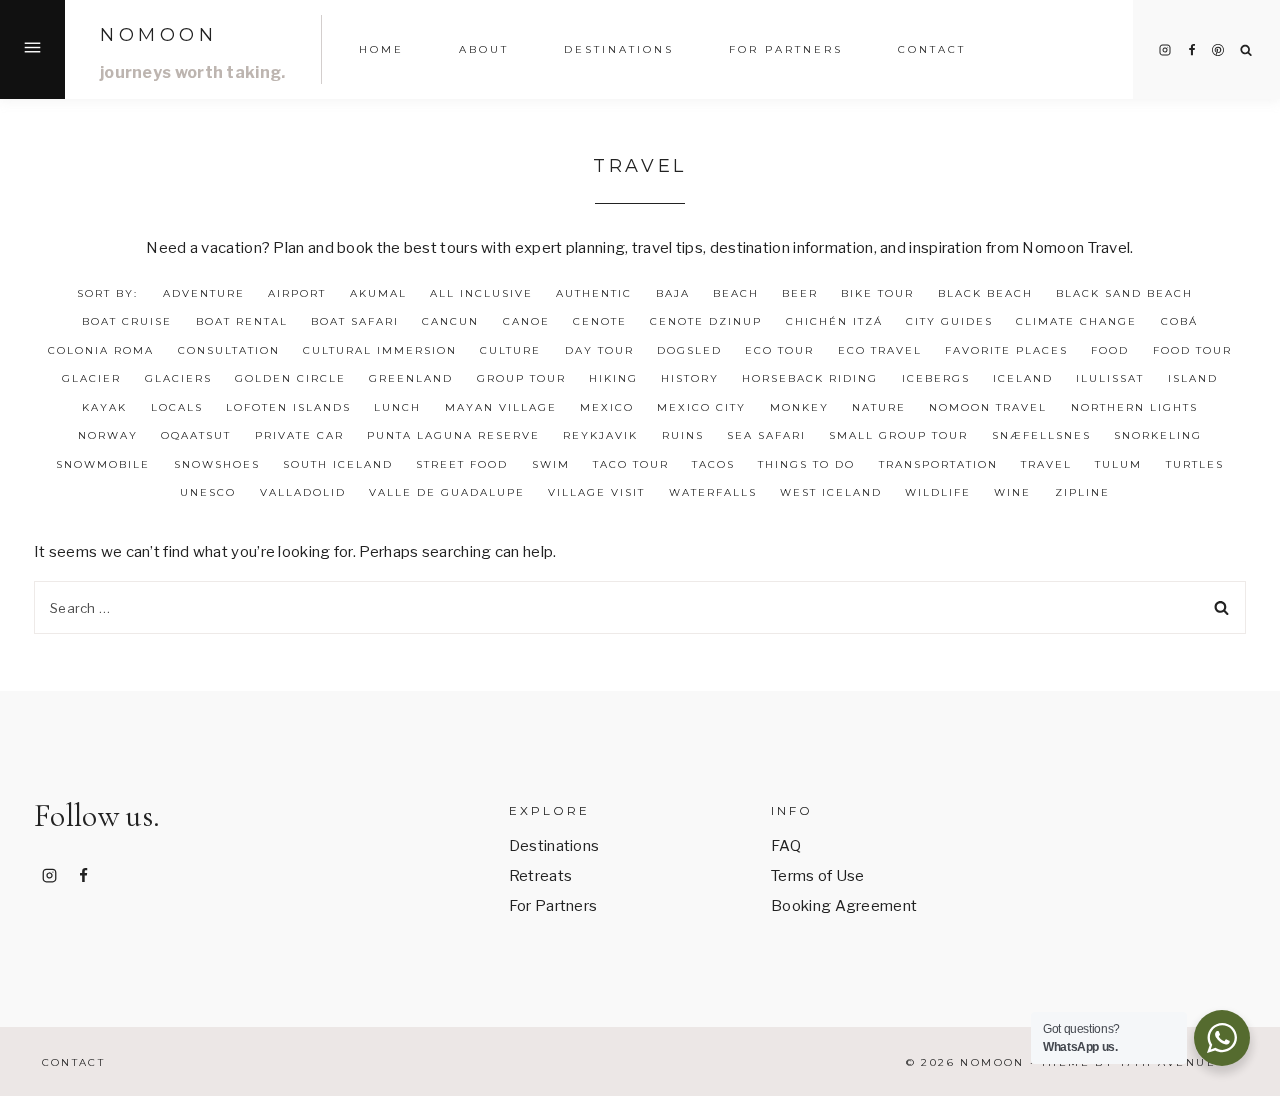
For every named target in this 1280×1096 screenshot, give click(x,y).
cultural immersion (380, 350)
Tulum (1118, 464)
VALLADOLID (303, 492)
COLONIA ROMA (101, 350)
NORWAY (108, 435)
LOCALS (177, 407)
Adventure (204, 293)
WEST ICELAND (831, 492)
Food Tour (1192, 350)
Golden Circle (290, 378)
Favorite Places (1006, 350)
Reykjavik (600, 435)
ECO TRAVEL (880, 350)
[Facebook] (1192, 50)
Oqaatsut (196, 435)
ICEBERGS (936, 378)
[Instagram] (1165, 50)
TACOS (713, 464)
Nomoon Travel (988, 407)
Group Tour (521, 378)
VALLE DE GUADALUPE (447, 492)
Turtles (1195, 464)
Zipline (1082, 492)
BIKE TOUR (877, 293)
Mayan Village (501, 407)
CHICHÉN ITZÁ (834, 321)
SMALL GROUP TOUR (898, 435)
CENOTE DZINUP (706, 321)
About (484, 49)
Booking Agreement (844, 906)
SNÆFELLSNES (1041, 435)
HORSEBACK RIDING (810, 378)
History (690, 378)
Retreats (540, 876)
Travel (1046, 464)
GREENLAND (411, 378)
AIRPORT (297, 293)
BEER (800, 293)
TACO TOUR (631, 464)
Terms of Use (818, 876)
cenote (600, 321)
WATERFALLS (713, 492)
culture (510, 350)
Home (381, 49)
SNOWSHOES (217, 464)
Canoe (526, 321)
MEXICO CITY (701, 407)
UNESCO (208, 492)
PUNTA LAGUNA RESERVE (453, 435)
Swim (551, 464)
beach (736, 293)
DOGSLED (689, 350)
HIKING (613, 378)
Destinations (619, 49)
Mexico (607, 407)
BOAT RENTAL (242, 321)
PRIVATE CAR (299, 435)
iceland (1023, 378)
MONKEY (799, 407)
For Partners (786, 49)
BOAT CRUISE (127, 321)
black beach (985, 293)
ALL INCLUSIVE (481, 293)
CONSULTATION (229, 350)
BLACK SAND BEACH (1124, 293)
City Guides (949, 321)
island (1193, 378)
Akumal (378, 293)
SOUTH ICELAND (338, 464)
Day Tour (599, 350)
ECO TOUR (779, 350)
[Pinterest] (1218, 50)
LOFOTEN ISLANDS (288, 407)
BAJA (673, 293)
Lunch (397, 407)
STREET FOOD (462, 464)
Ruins (683, 435)
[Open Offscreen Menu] (32, 49)
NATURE (879, 407)
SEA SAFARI (766, 435)
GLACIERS (178, 378)
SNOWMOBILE (103, 464)
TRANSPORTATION (938, 464)
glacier (91, 378)
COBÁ (1179, 321)
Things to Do (806, 464)
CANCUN (450, 321)
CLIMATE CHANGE (1076, 321)
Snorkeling (1158, 435)
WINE (1012, 492)
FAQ (786, 846)
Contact (932, 49)
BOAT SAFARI (355, 321)
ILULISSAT (1110, 378)
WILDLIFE (938, 492)
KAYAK (104, 407)
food (1110, 350)
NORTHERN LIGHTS (1134, 407)
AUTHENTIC (594, 293)
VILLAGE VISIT (596, 492)
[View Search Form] (1246, 50)
